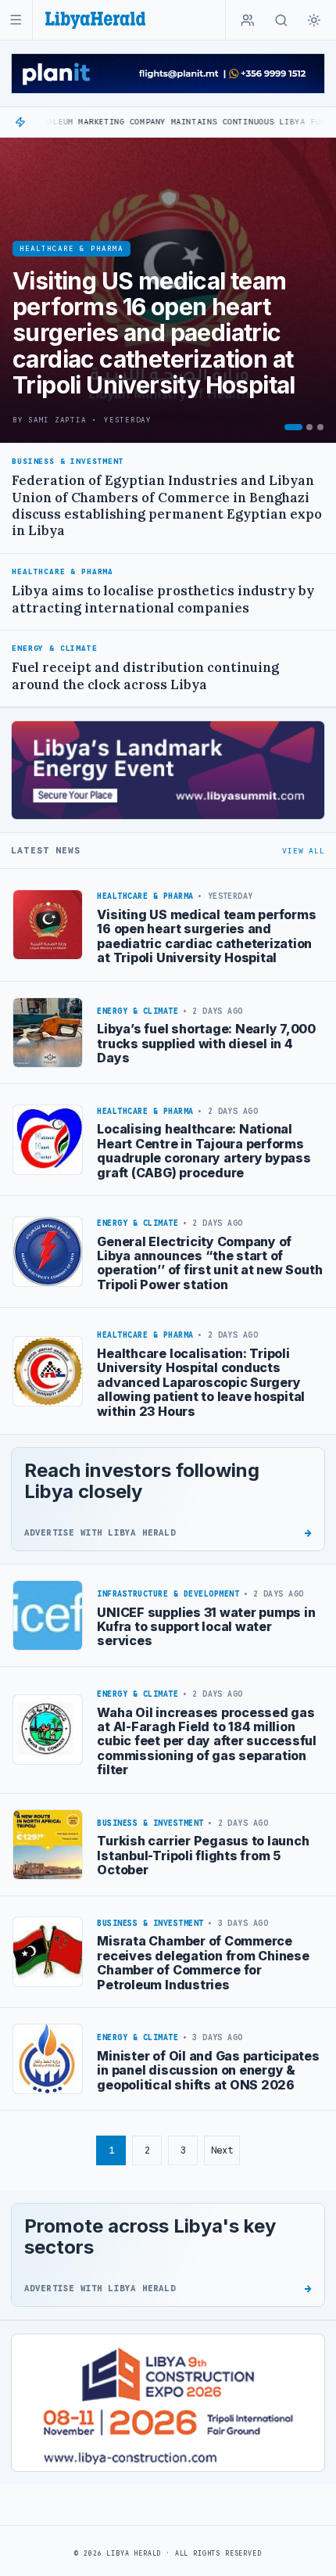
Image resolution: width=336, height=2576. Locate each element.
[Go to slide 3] (320, 427)
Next (222, 2150)
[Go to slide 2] (309, 427)
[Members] (248, 20)
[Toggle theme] (314, 20)
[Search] (281, 20)
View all (303, 851)
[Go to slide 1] (293, 427)
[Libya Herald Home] (95, 20)
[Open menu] (16, 20)
